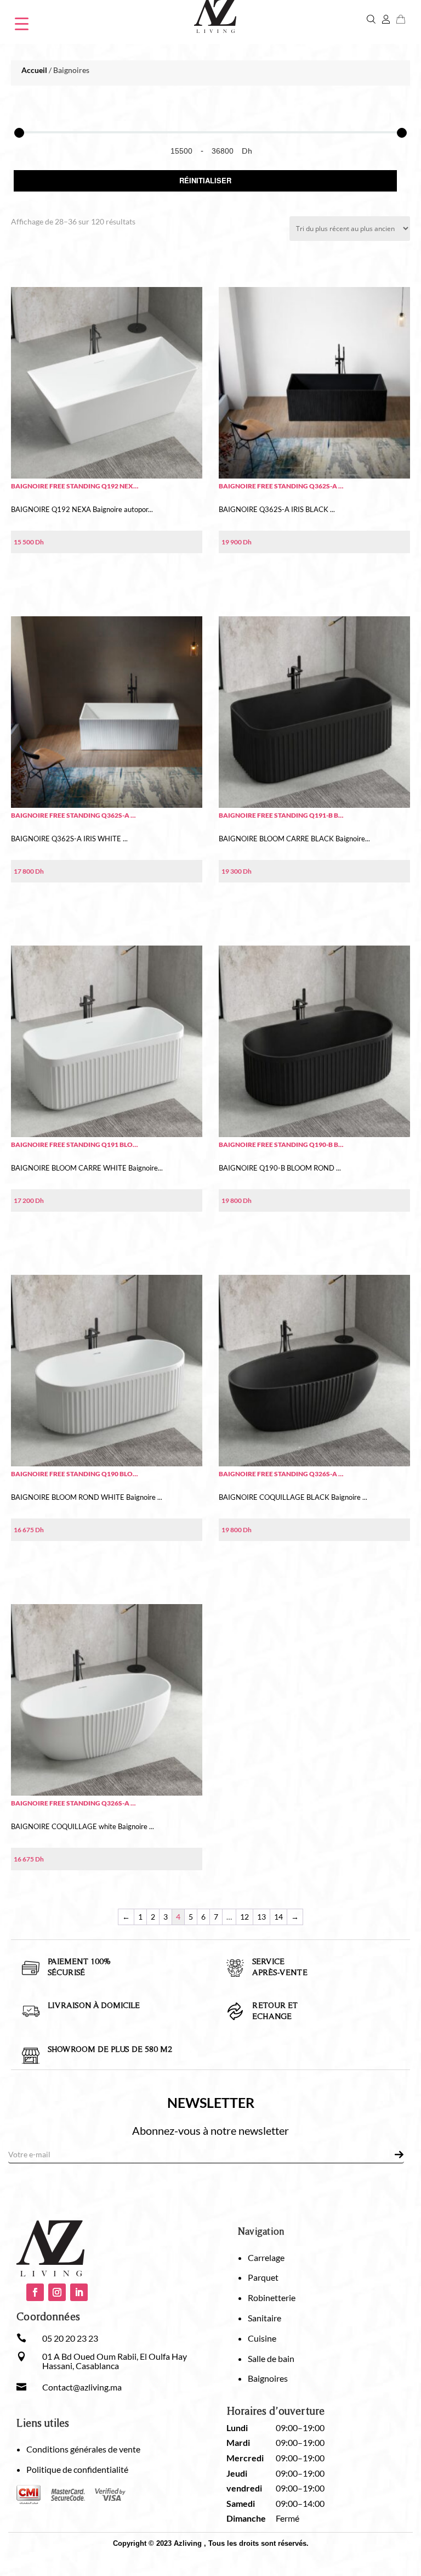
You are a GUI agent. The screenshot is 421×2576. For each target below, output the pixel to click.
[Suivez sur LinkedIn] (79, 2292)
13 (261, 1917)
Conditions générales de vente (83, 2449)
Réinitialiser (205, 180)
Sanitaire (264, 2318)
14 (278, 1917)
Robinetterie (272, 2297)
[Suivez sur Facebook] (35, 2292)
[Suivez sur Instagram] (57, 2292)
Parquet (263, 2277)
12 (244, 1917)
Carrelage (266, 2257)
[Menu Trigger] (22, 23)
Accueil (34, 70)
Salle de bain (271, 2358)
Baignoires (268, 2378)
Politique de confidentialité (77, 2469)
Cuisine (262, 2338)
